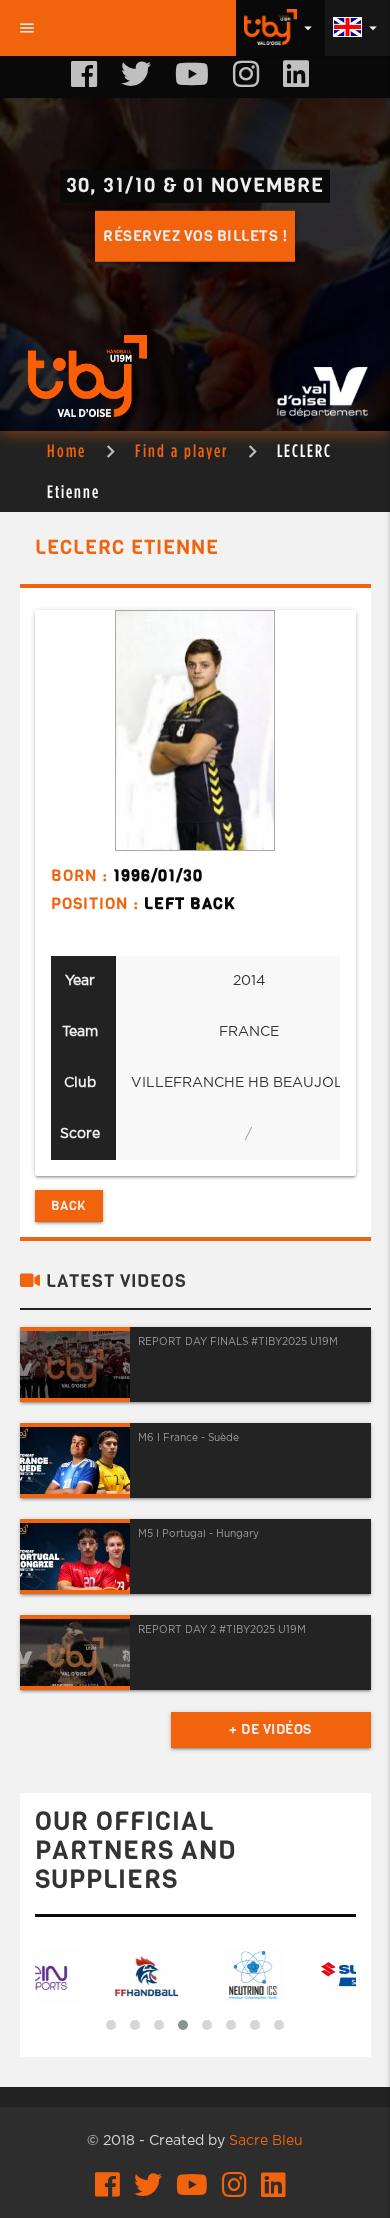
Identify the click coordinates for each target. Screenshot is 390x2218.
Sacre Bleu (266, 2141)
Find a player (181, 450)
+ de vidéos (270, 1729)
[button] (111, 2025)
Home (66, 450)
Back (69, 1205)
